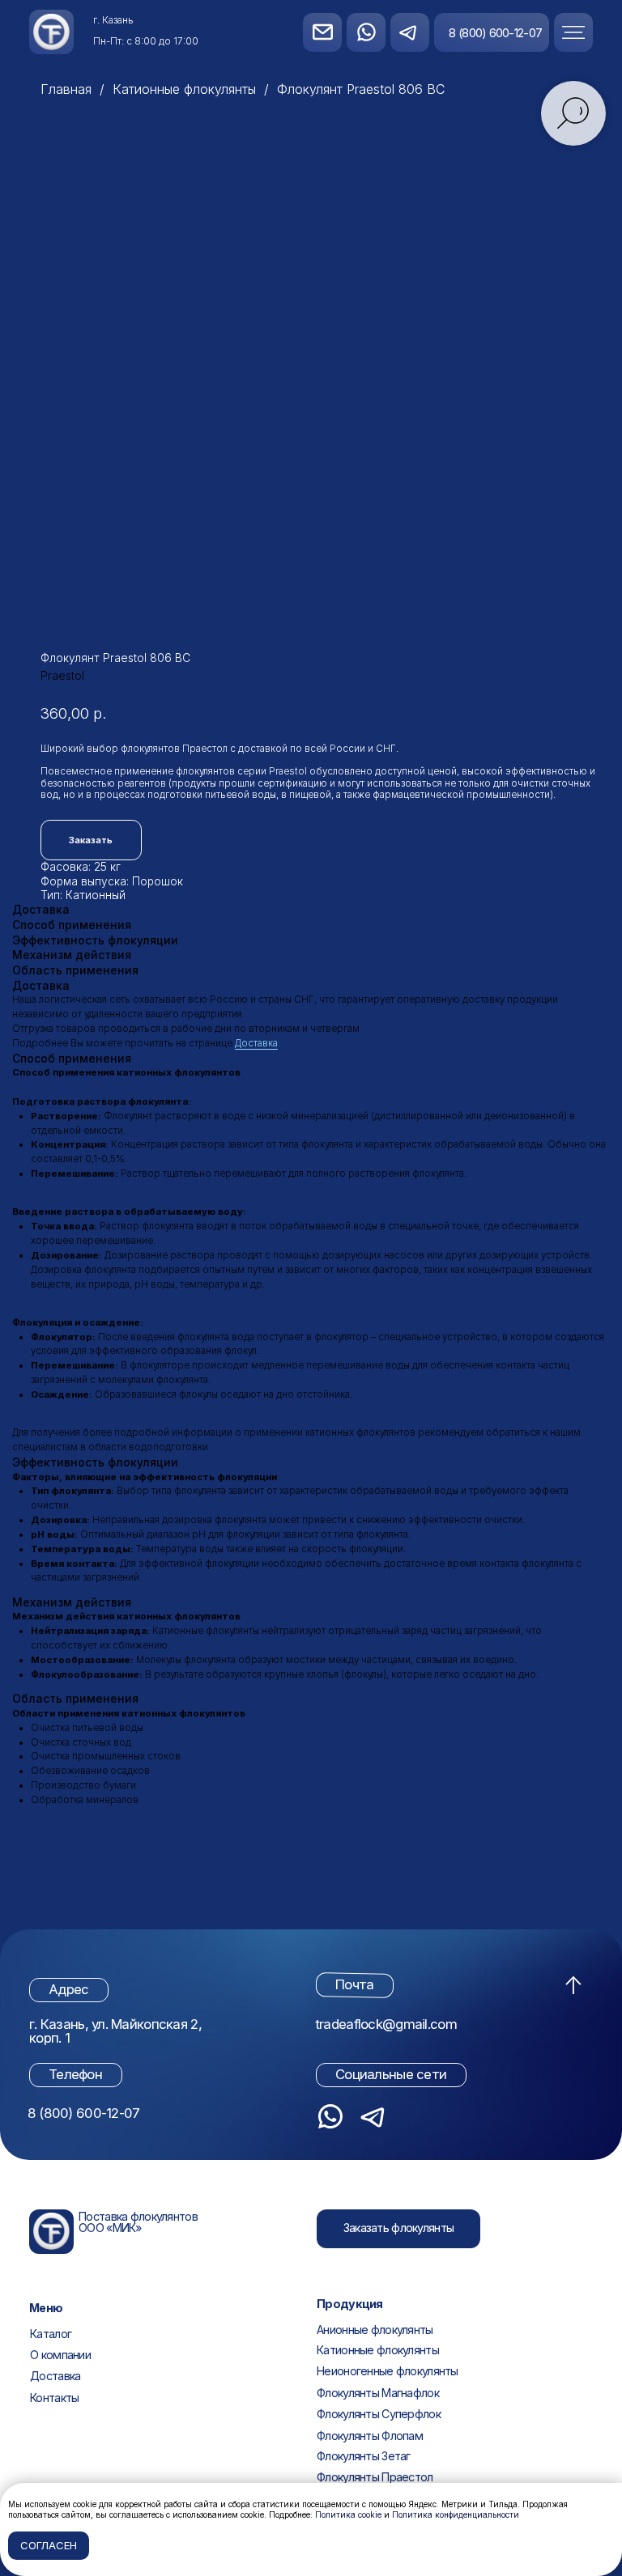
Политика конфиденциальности (456, 2514)
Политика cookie (348, 2514)
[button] (588, 32)
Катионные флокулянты (184, 89)
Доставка (256, 1043)
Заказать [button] (91, 840)
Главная (66, 89)
